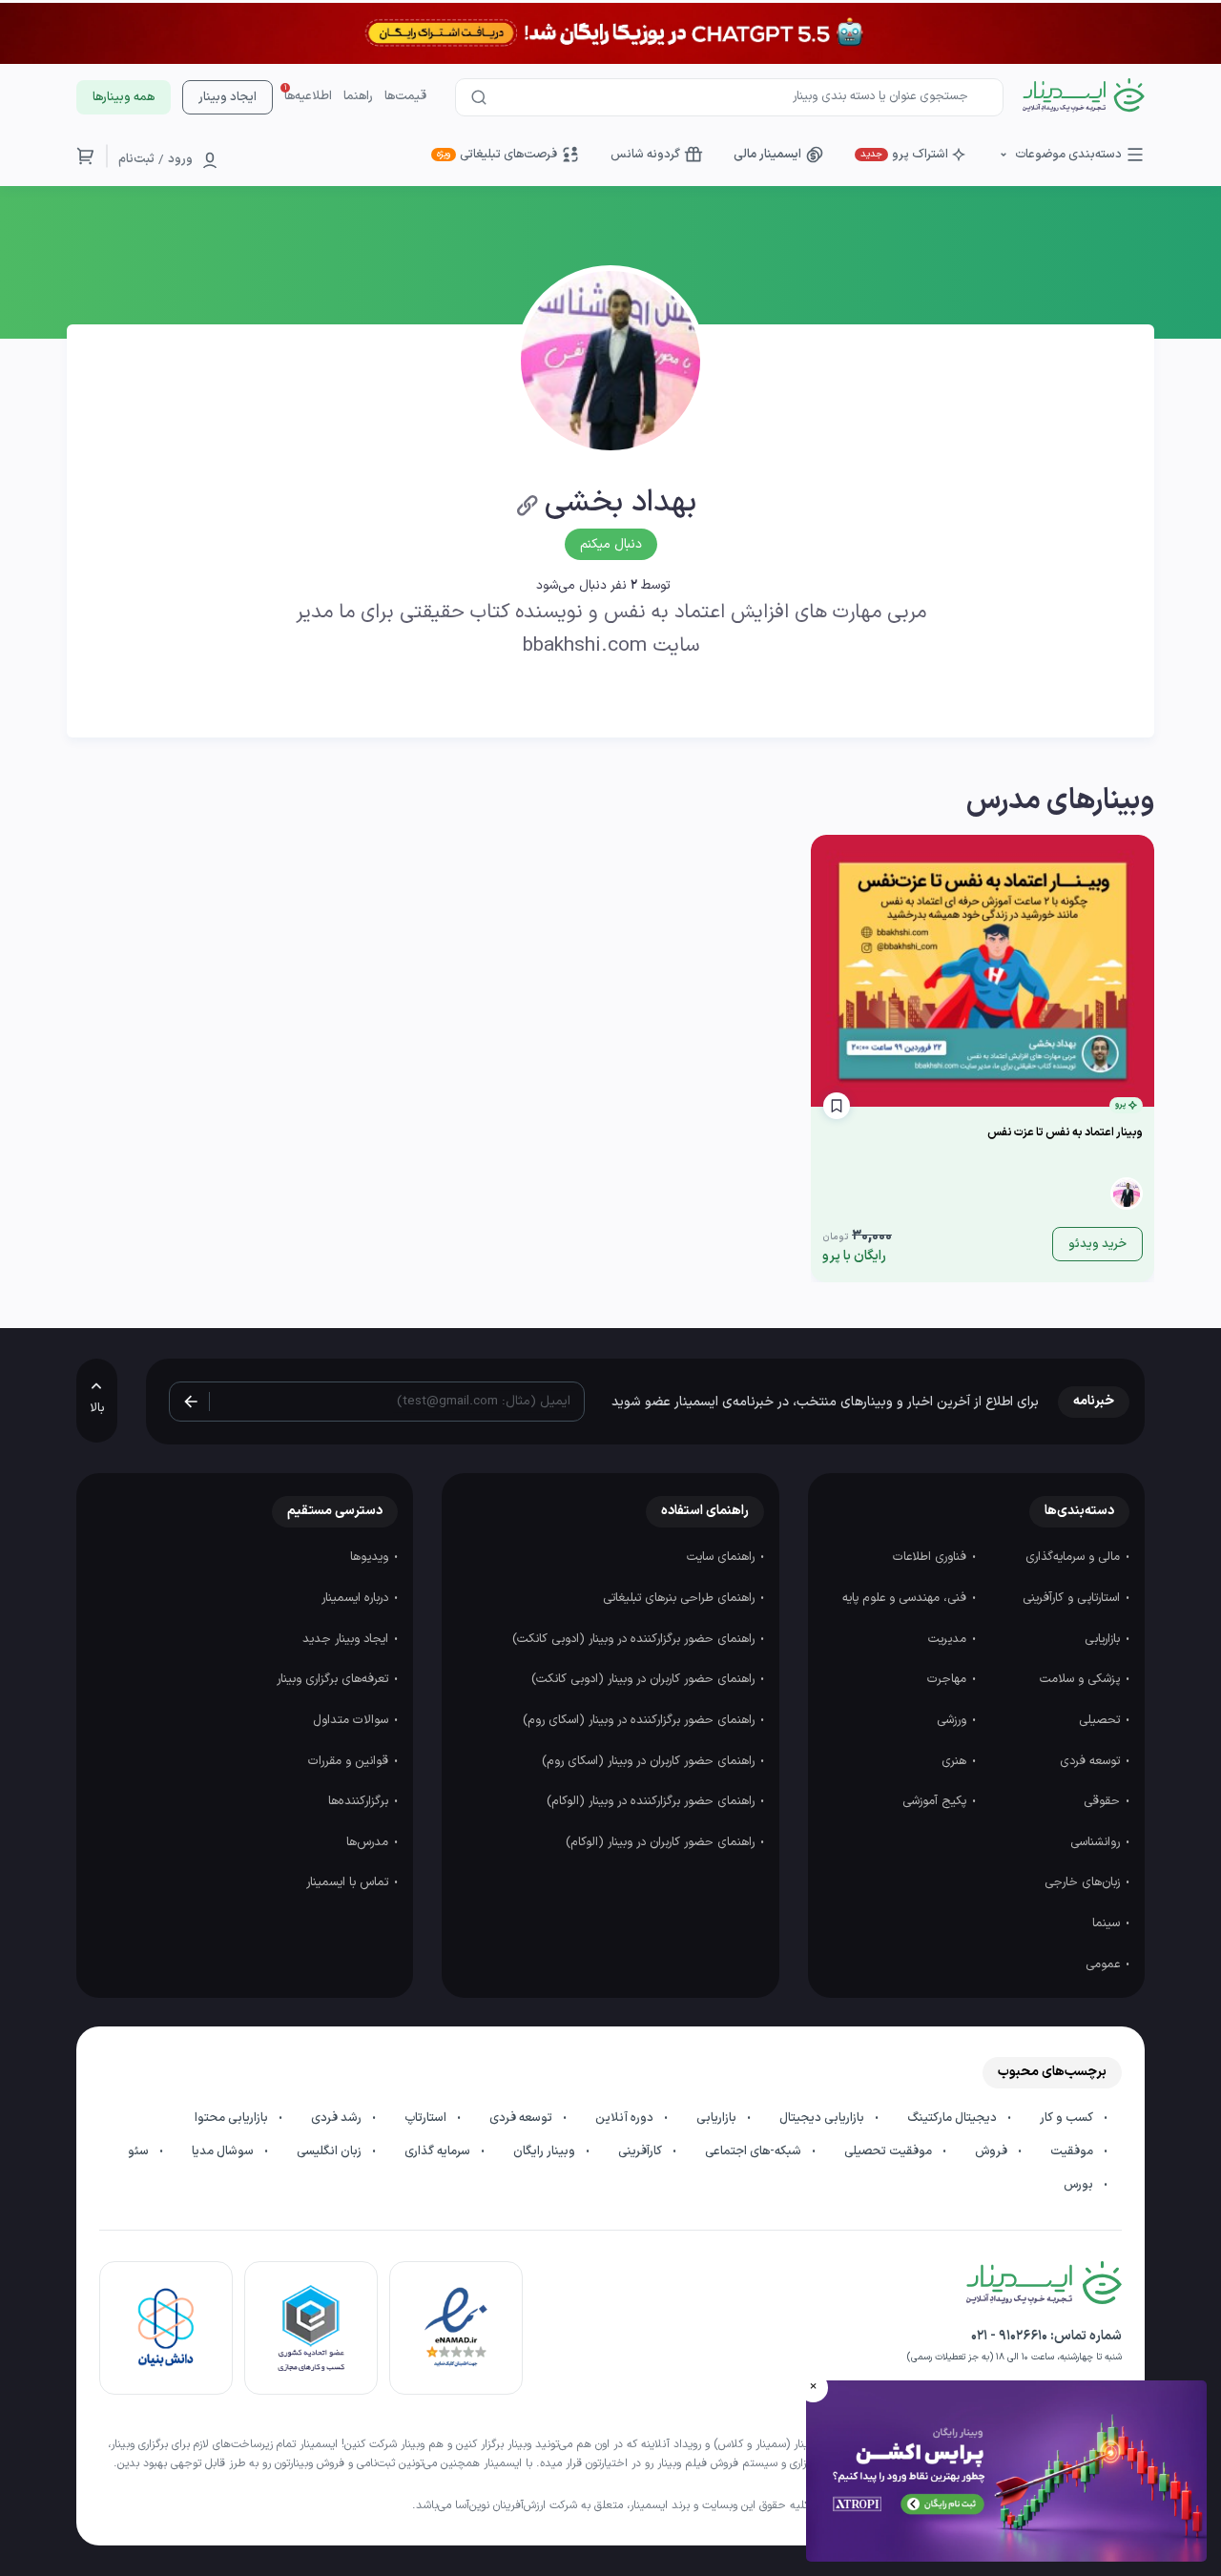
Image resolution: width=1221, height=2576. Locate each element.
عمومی (1105, 1964)
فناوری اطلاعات (931, 1557)
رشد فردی (338, 2118)
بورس (1080, 2185)
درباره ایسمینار (357, 1598)
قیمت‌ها (405, 96)
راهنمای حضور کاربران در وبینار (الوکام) (662, 1842)
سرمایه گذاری (439, 2151)
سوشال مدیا (224, 2151)
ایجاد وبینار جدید (347, 1639)
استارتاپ (427, 2118)
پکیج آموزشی (936, 1801)
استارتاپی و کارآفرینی (1073, 1598)
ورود (180, 159)
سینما (1108, 1923)
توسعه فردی (1092, 1761)
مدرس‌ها (369, 1842)
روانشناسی (1097, 1842)
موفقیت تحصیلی (890, 2151)
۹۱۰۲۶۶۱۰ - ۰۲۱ (1009, 2336)
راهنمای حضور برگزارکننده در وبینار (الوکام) (652, 1801)
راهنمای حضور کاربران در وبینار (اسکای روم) (650, 1761)
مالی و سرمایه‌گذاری (1075, 1557)
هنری (956, 1761)
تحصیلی (1101, 1720)
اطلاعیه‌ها (308, 96)
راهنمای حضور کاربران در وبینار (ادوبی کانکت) (645, 1679)
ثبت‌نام (136, 159)
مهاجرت (949, 1679)
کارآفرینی (642, 2151)
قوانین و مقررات (350, 1761)
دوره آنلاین (626, 2118)
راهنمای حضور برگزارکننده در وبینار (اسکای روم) (641, 1720)
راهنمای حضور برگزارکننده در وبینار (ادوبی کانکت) (635, 1639)
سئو (140, 2151)
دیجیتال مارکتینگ (953, 2118)
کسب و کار (1068, 2118)
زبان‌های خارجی (1084, 1882)
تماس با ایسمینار (349, 1882)
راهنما (358, 96)
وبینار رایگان (546, 2151)
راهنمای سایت (723, 1557)
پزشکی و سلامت (1082, 1679)
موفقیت (1073, 2151)
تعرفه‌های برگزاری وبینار (334, 1679)
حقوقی (1104, 1801)
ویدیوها (371, 1557)
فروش (993, 2151)
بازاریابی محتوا (233, 2118)
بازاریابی (1104, 1639)
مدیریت (949, 1639)
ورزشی (953, 1720)
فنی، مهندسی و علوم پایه (906, 1598)
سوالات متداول (352, 1720)
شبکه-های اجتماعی (755, 2151)
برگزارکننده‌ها (360, 1801)
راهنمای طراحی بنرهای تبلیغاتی (681, 1598)
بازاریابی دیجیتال (823, 2118)
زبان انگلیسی (331, 2151)
